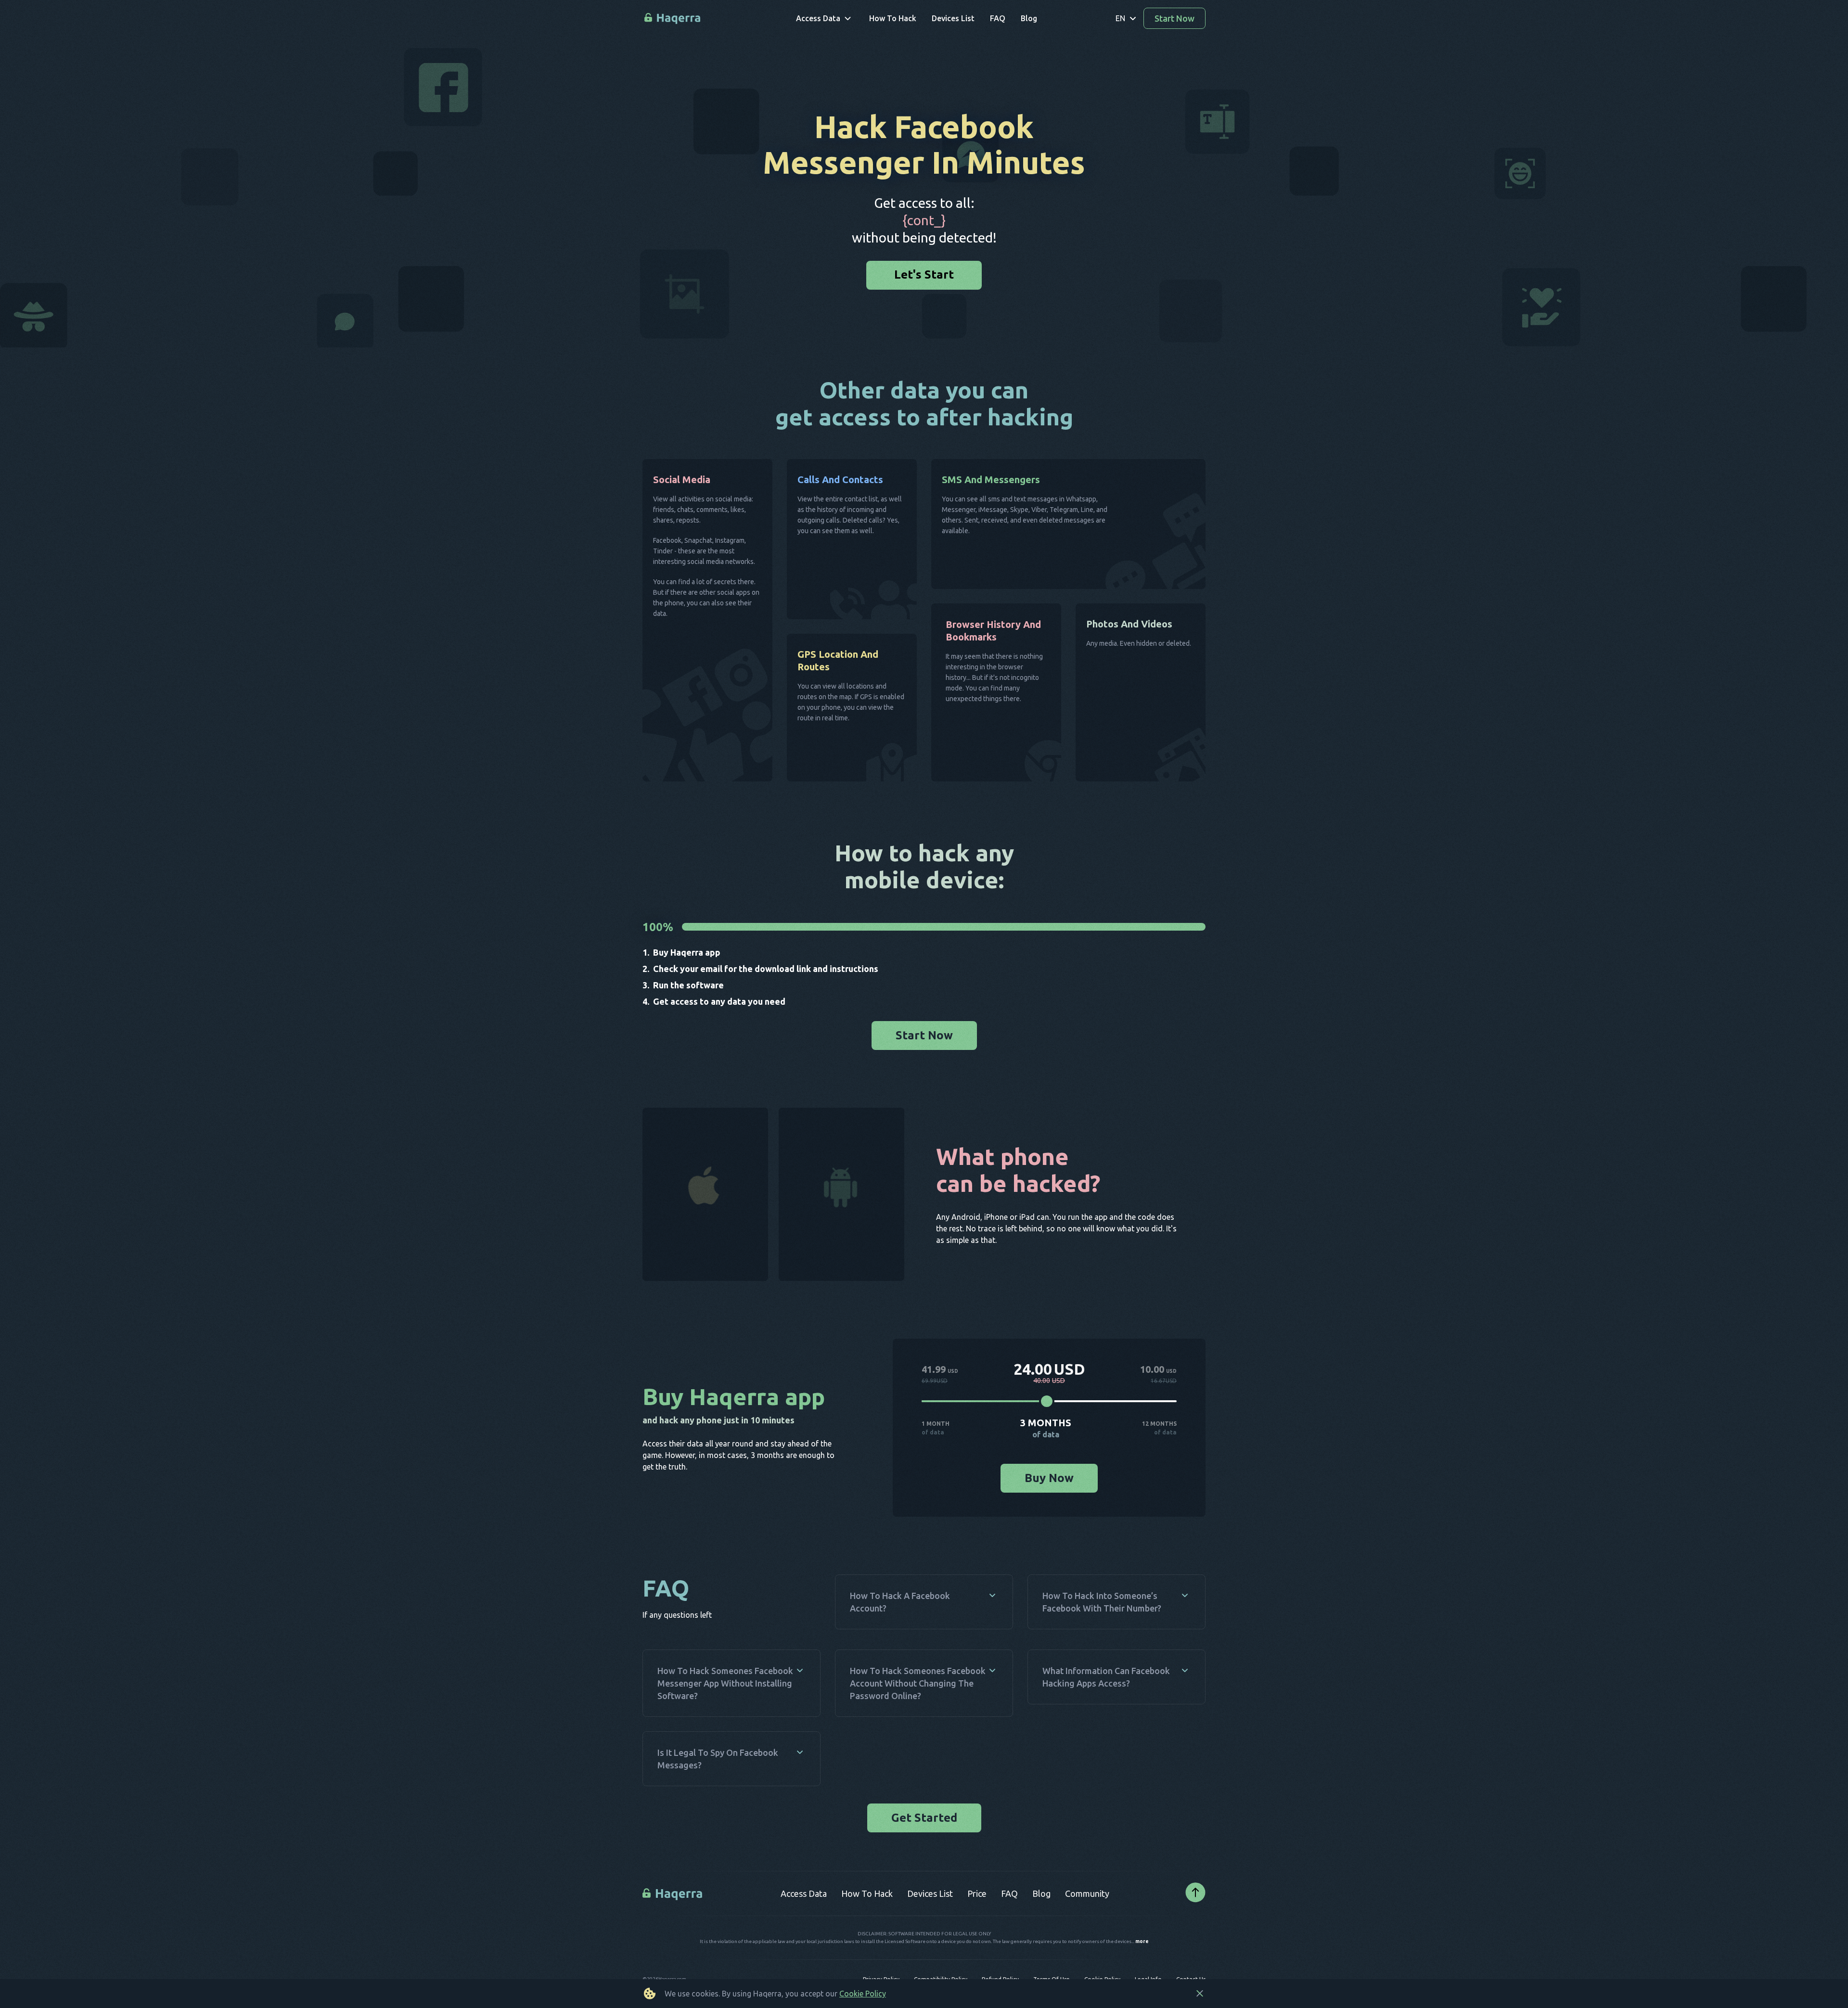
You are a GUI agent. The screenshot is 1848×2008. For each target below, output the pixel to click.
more (1142, 1942)
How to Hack (867, 1893)
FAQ (1009, 1893)
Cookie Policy (863, 1994)
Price (977, 1893)
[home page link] (673, 19)
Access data (804, 1893)
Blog (1041, 1893)
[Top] (1195, 1893)
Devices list (930, 1893)
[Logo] (674, 1893)
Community (1087, 1893)
